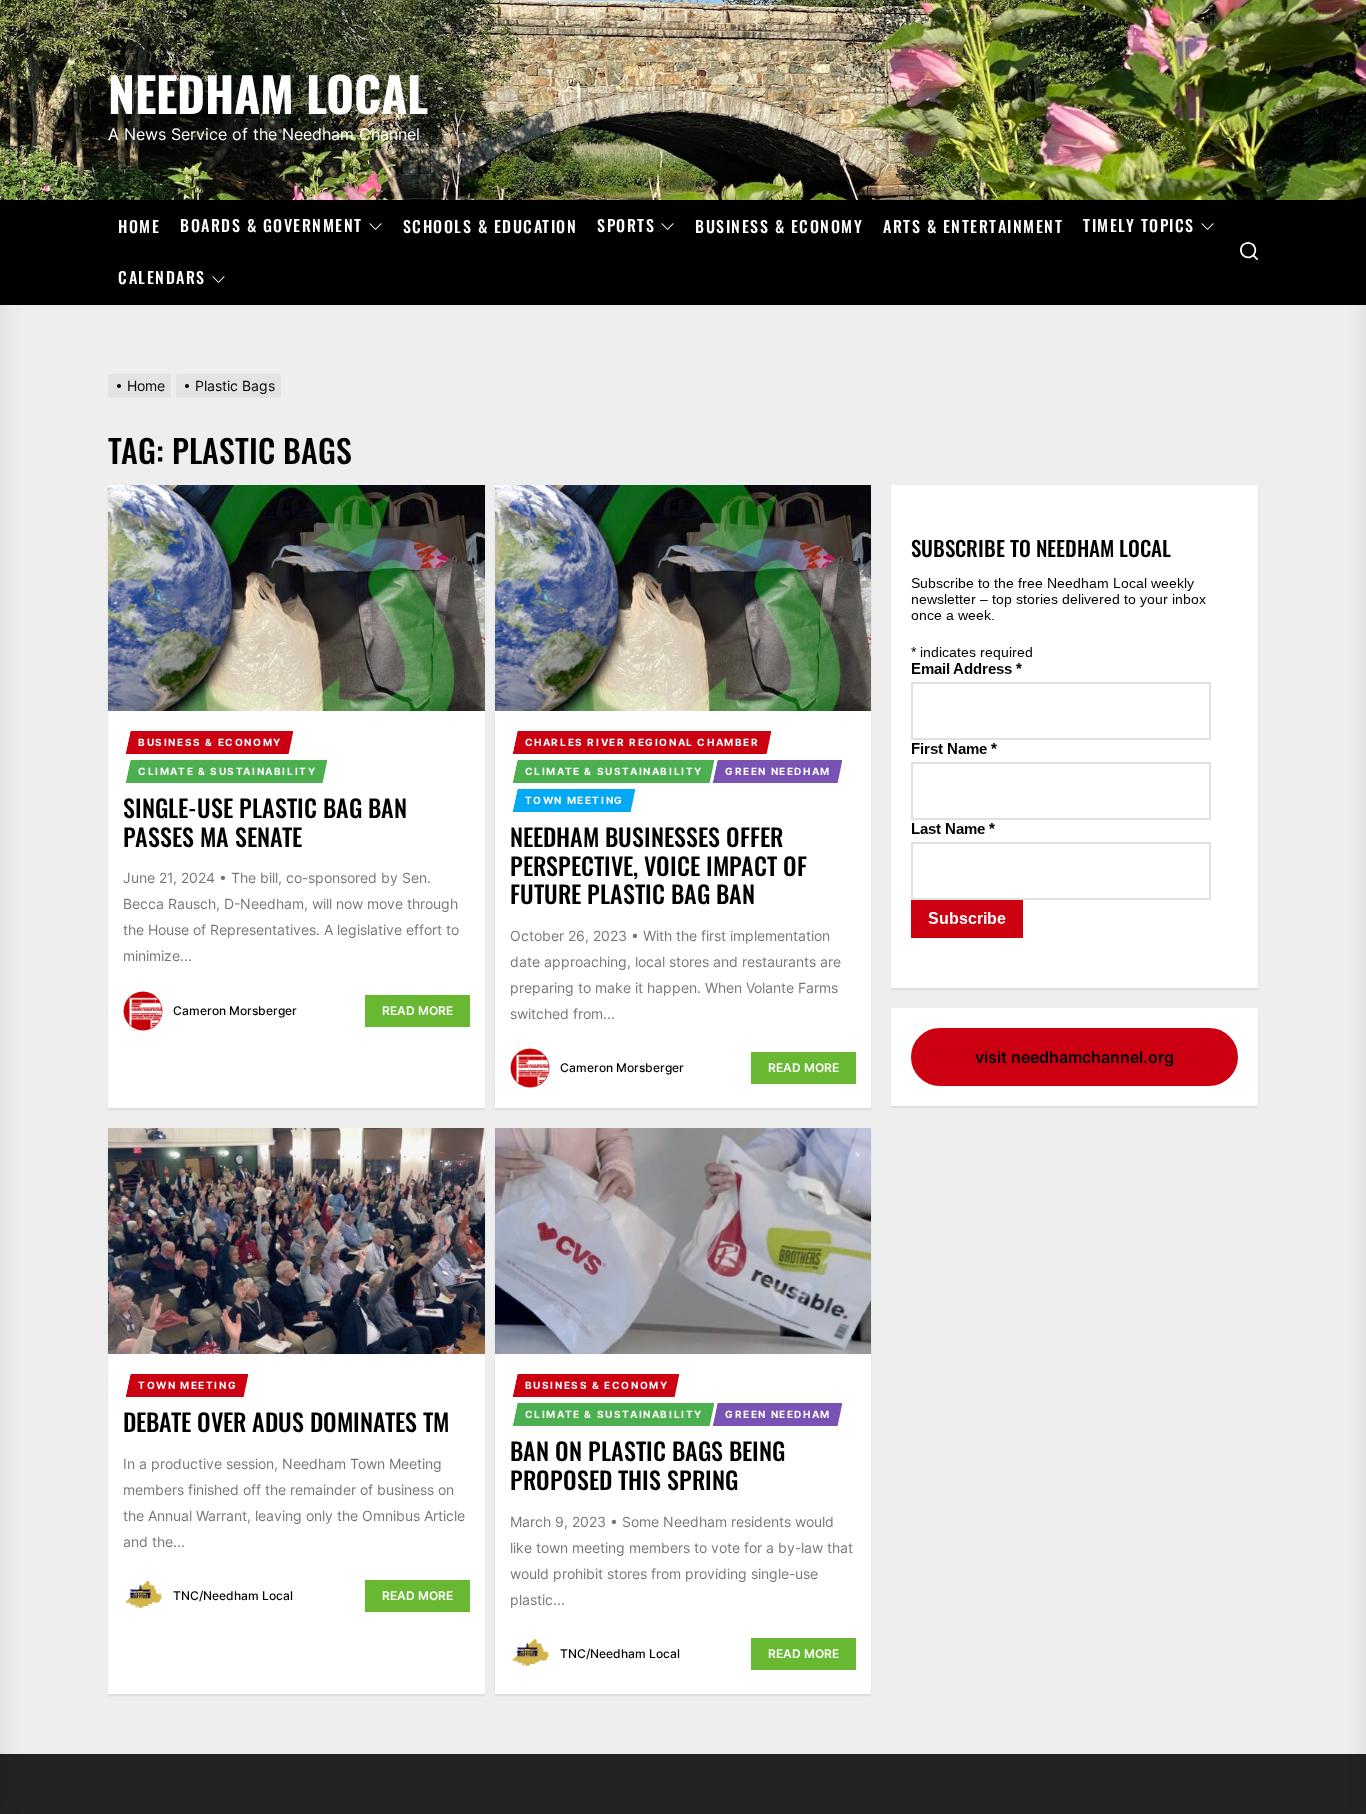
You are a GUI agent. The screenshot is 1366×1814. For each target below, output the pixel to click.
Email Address (966, 668)
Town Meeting (574, 800)
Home (139, 226)
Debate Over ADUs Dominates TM (286, 1421)
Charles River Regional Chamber (642, 742)
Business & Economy (779, 226)
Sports (626, 226)
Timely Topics (1139, 226)
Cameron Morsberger (235, 1010)
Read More (417, 1010)
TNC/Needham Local (233, 1595)
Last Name (953, 828)
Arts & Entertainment (973, 226)
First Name (954, 748)
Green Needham (778, 771)
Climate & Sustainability (227, 771)
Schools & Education (490, 226)
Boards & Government (271, 226)
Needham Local (268, 89)
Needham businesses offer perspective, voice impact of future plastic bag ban (658, 865)
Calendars (162, 278)
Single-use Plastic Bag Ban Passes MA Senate (265, 821)
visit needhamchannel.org (1074, 1057)
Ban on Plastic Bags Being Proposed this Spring (647, 1464)
